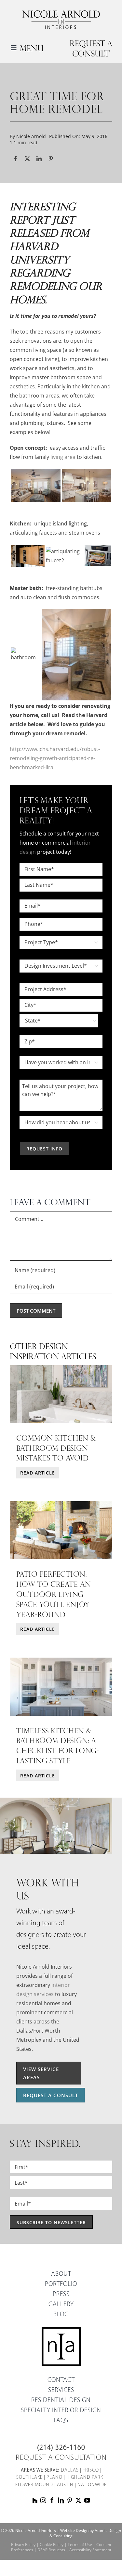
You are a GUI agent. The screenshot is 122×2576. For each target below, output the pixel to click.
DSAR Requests (51, 2550)
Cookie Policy (52, 2545)
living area (63, 457)
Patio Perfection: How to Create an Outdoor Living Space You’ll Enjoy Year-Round (54, 1594)
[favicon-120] (61, 2329)
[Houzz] (35, 2500)
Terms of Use (80, 2545)
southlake (29, 2478)
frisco (91, 2470)
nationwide (92, 2485)
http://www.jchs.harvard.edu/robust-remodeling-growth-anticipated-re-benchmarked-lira (55, 758)
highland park (85, 2478)
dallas (70, 2470)
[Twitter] (78, 2500)
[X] (27, 159)
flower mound (34, 2485)
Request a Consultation (61, 2458)
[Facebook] (16, 159)
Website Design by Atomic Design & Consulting (85, 2533)
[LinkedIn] (39, 159)
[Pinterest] (51, 159)
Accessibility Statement (90, 2550)
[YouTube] (87, 2500)
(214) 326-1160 (61, 2448)
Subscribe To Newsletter (51, 2222)
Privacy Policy (23, 2545)
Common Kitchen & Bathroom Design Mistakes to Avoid (56, 1448)
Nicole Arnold (31, 136)
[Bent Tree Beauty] (61, 1660)
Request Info (44, 1149)
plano (54, 2478)
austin (65, 2485)
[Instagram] (43, 2500)
